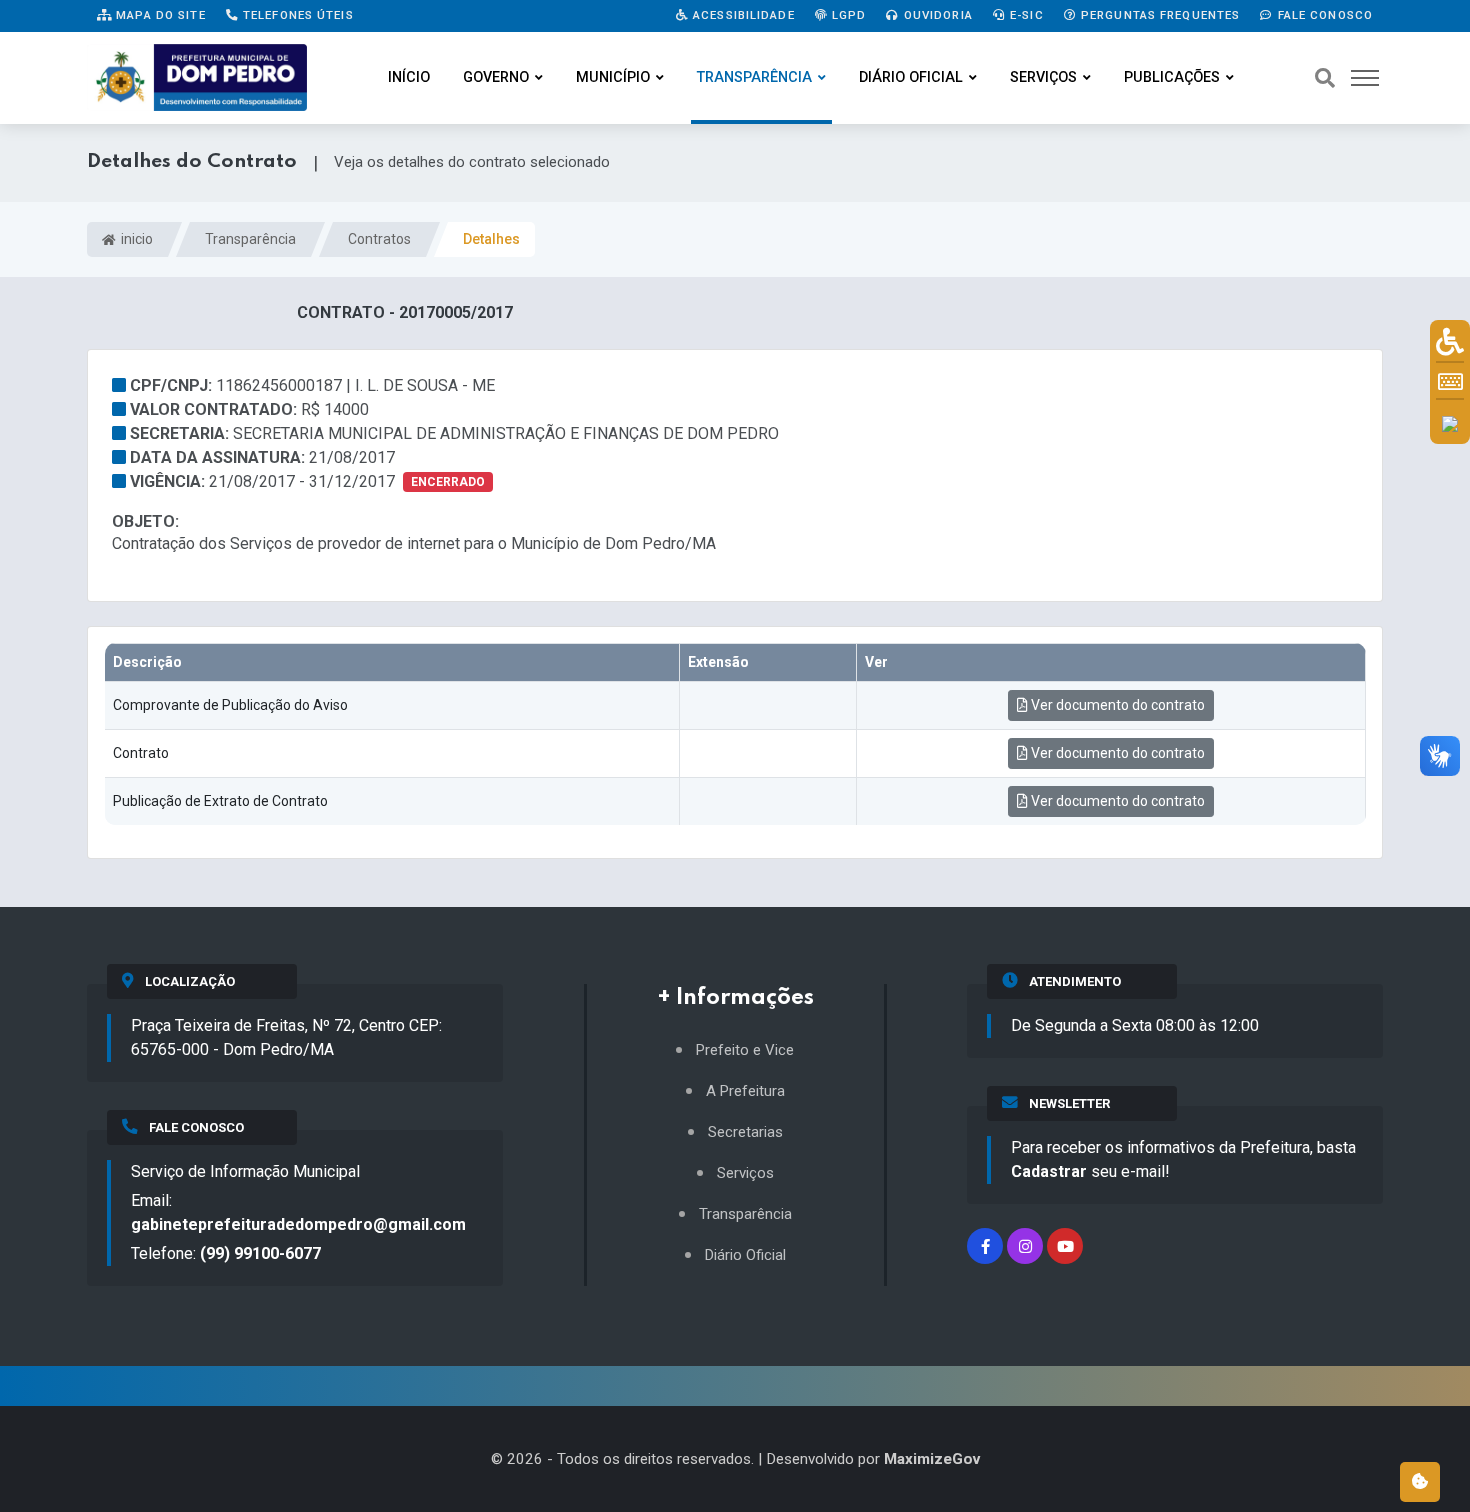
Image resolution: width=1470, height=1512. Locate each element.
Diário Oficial (911, 77)
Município (613, 77)
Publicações (1172, 77)
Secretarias (745, 1132)
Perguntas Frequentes (1159, 15)
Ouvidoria (936, 15)
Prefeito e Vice (745, 1050)
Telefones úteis (296, 15)
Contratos (379, 239)
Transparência (754, 77)
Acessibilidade (742, 15)
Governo (496, 77)
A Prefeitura (745, 1091)
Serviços (1043, 77)
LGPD (847, 15)
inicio (135, 239)
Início (409, 77)
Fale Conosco (1323, 15)
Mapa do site (159, 15)
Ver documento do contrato (1116, 705)
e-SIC (1025, 15)
